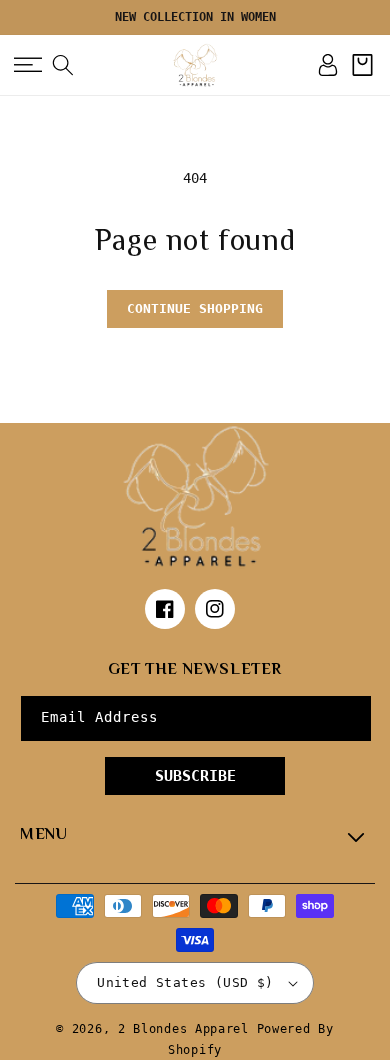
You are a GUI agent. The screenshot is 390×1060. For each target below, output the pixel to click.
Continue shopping (195, 308)
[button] (27, 65)
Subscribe (195, 776)
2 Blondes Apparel (183, 1029)
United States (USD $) (185, 982)
